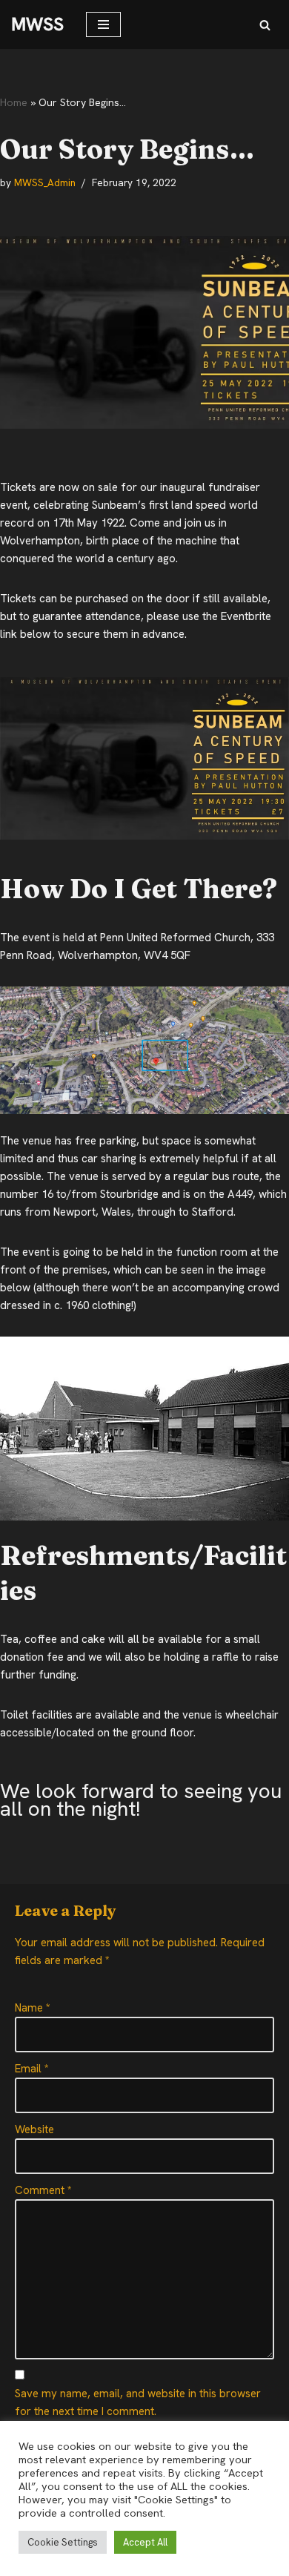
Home (14, 102)
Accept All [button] (145, 2542)
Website (34, 2129)
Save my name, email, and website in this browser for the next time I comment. (138, 2402)
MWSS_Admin (45, 182)
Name (33, 2008)
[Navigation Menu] (103, 24)
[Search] (265, 25)
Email (32, 2069)
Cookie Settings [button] (63, 2542)
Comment (43, 2190)
